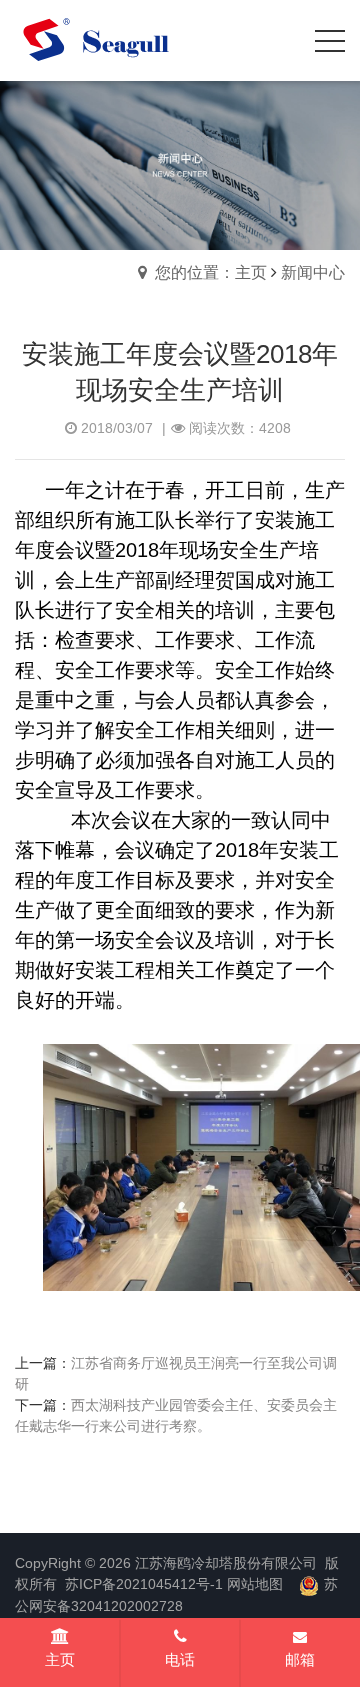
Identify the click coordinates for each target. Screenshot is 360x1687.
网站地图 (255, 1584)
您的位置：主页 (211, 272)
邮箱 (300, 1659)
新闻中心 (313, 272)
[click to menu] (330, 41)
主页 (60, 1659)
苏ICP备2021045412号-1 (144, 1584)
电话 (180, 1659)
